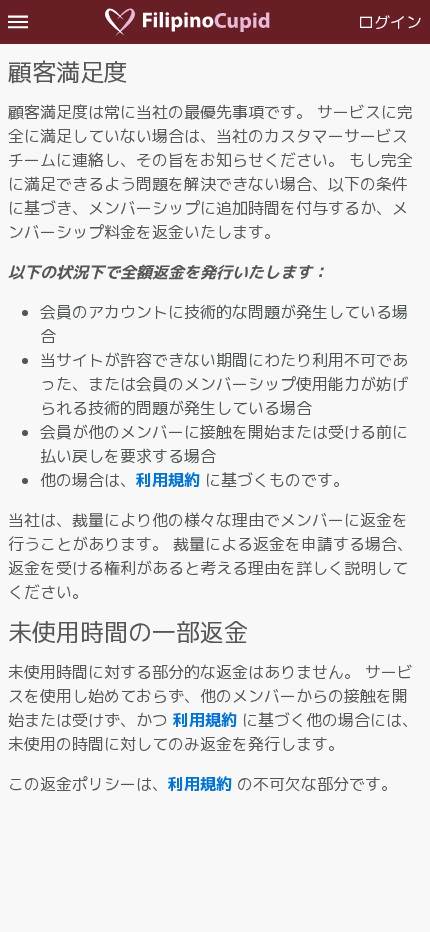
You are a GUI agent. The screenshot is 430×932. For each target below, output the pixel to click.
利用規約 (168, 480)
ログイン (390, 22)
